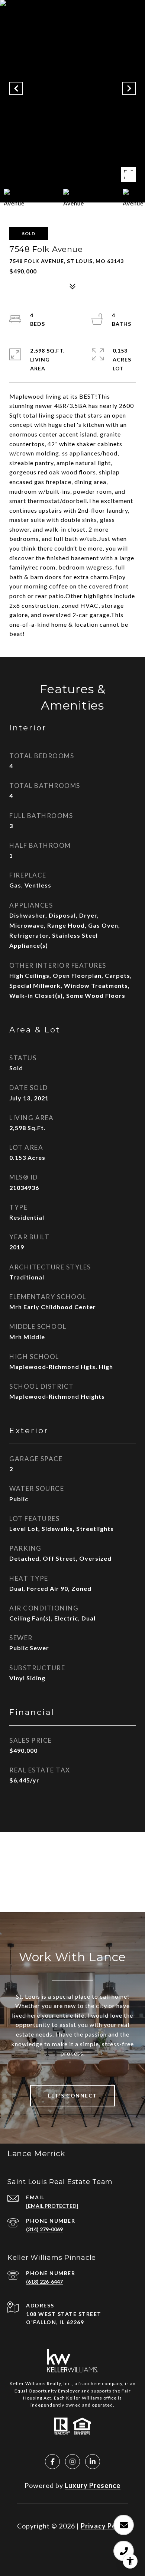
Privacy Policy (104, 2526)
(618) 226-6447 (44, 2282)
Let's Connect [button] (72, 2095)
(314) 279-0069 (44, 2229)
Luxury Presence (93, 2485)
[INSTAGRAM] (72, 2462)
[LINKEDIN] (93, 2462)
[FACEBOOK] (52, 2462)
